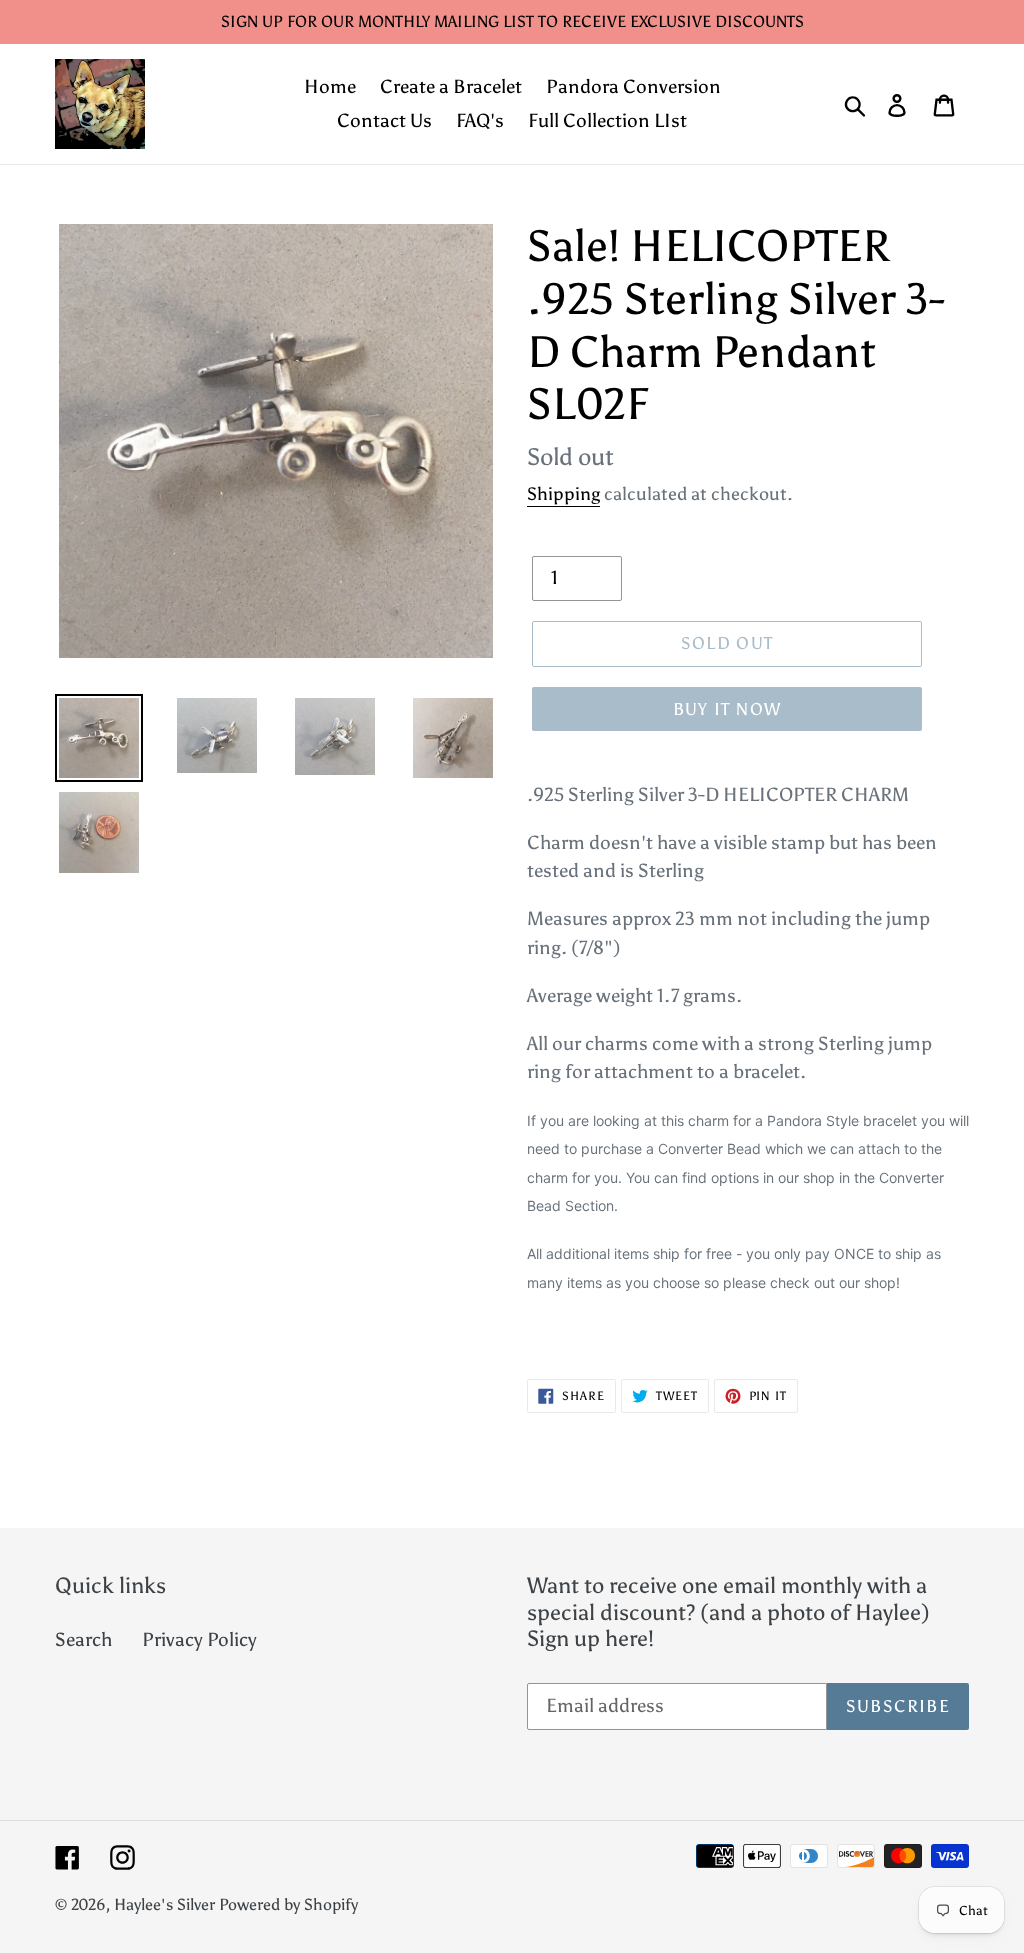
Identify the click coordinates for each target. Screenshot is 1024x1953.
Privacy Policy (199, 1639)
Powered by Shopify (288, 1904)
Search (83, 1639)
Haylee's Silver (164, 1904)
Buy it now (727, 709)
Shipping (563, 494)
